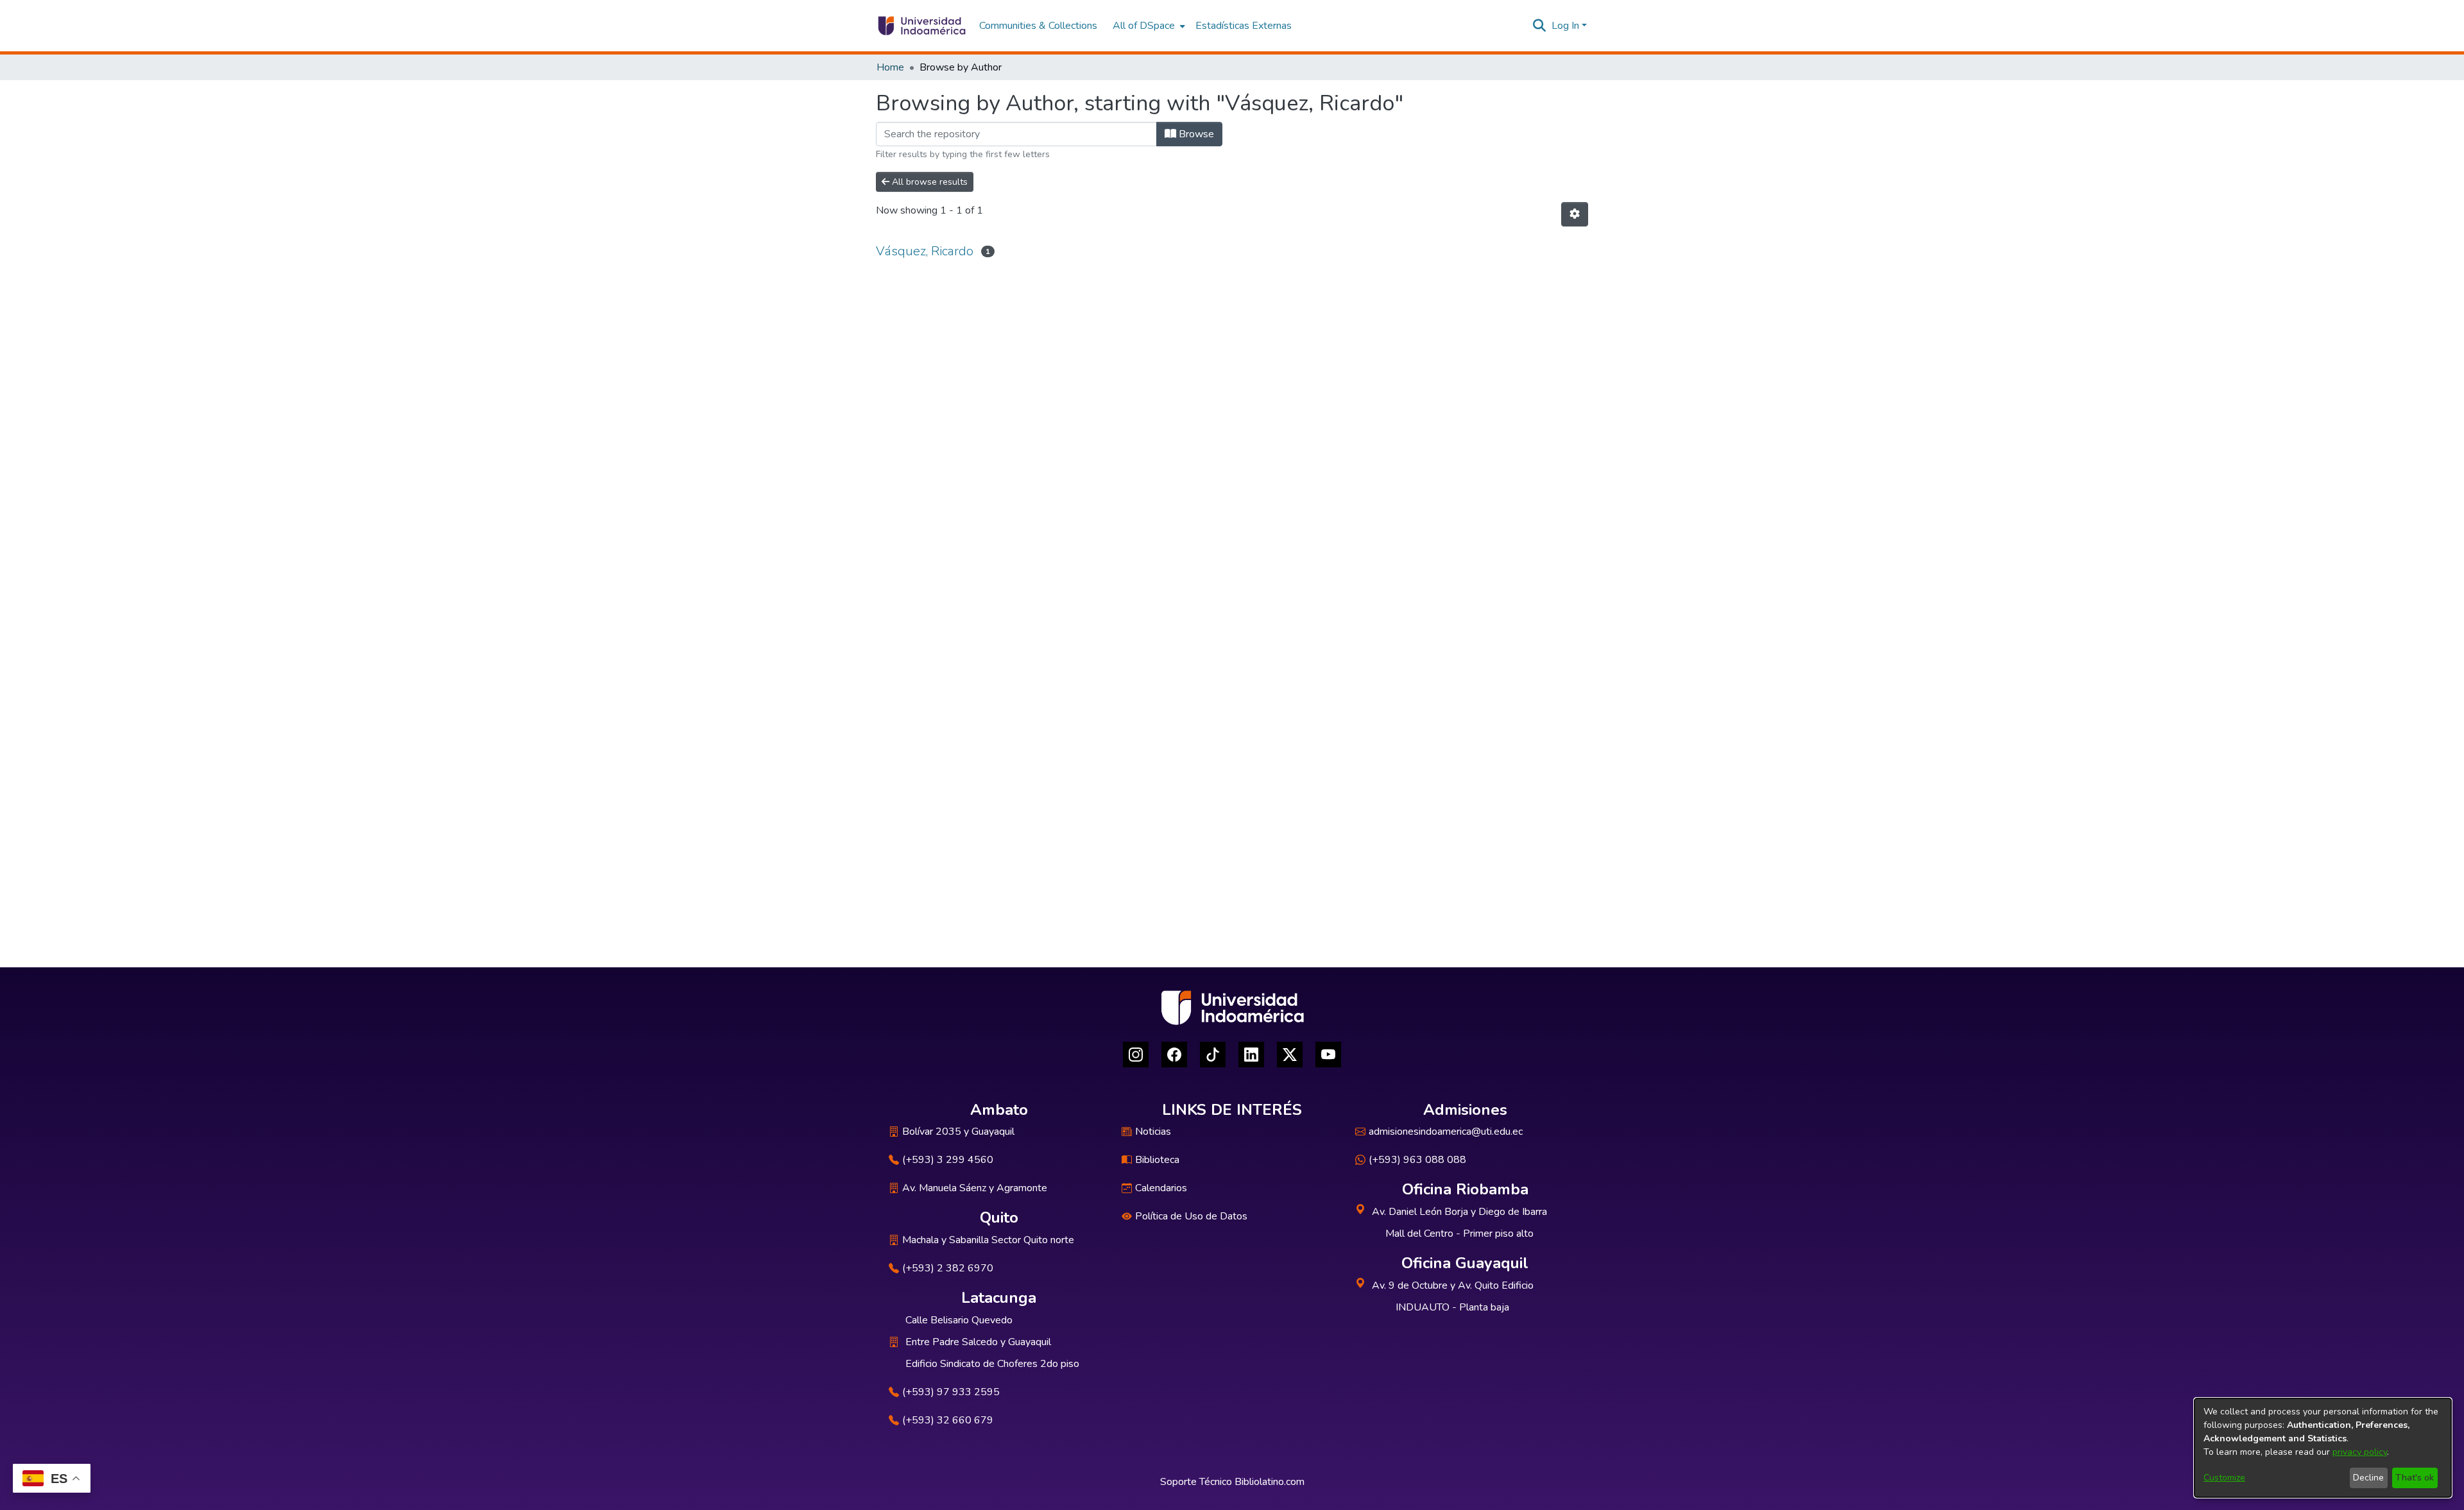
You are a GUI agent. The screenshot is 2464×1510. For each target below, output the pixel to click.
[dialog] (2323, 1448)
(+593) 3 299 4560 (948, 1160)
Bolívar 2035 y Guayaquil (958, 1132)
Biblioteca (1157, 1160)
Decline (2368, 1478)
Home (890, 67)
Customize (2224, 1478)
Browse (1195, 134)
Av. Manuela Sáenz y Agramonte (975, 1188)
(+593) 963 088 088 (1417, 1160)
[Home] (921, 26)
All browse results (928, 182)
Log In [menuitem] (1565, 26)
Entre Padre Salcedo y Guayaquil (978, 1342)
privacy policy (2360, 1452)
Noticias (1153, 1132)
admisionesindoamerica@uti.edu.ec (1446, 1132)
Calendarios (1161, 1188)
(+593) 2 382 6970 (948, 1268)
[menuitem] (1148, 26)
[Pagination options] (1575, 214)
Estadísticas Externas (1244, 26)
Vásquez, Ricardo (925, 251)
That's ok (2415, 1478)
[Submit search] (1540, 26)
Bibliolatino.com (1270, 1482)
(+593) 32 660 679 (948, 1420)
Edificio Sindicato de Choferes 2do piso (992, 1364)
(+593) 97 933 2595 (951, 1392)
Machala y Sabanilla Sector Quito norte (988, 1240)
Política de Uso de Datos (1191, 1216)
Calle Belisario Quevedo (959, 1320)
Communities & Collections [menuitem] (1038, 26)
